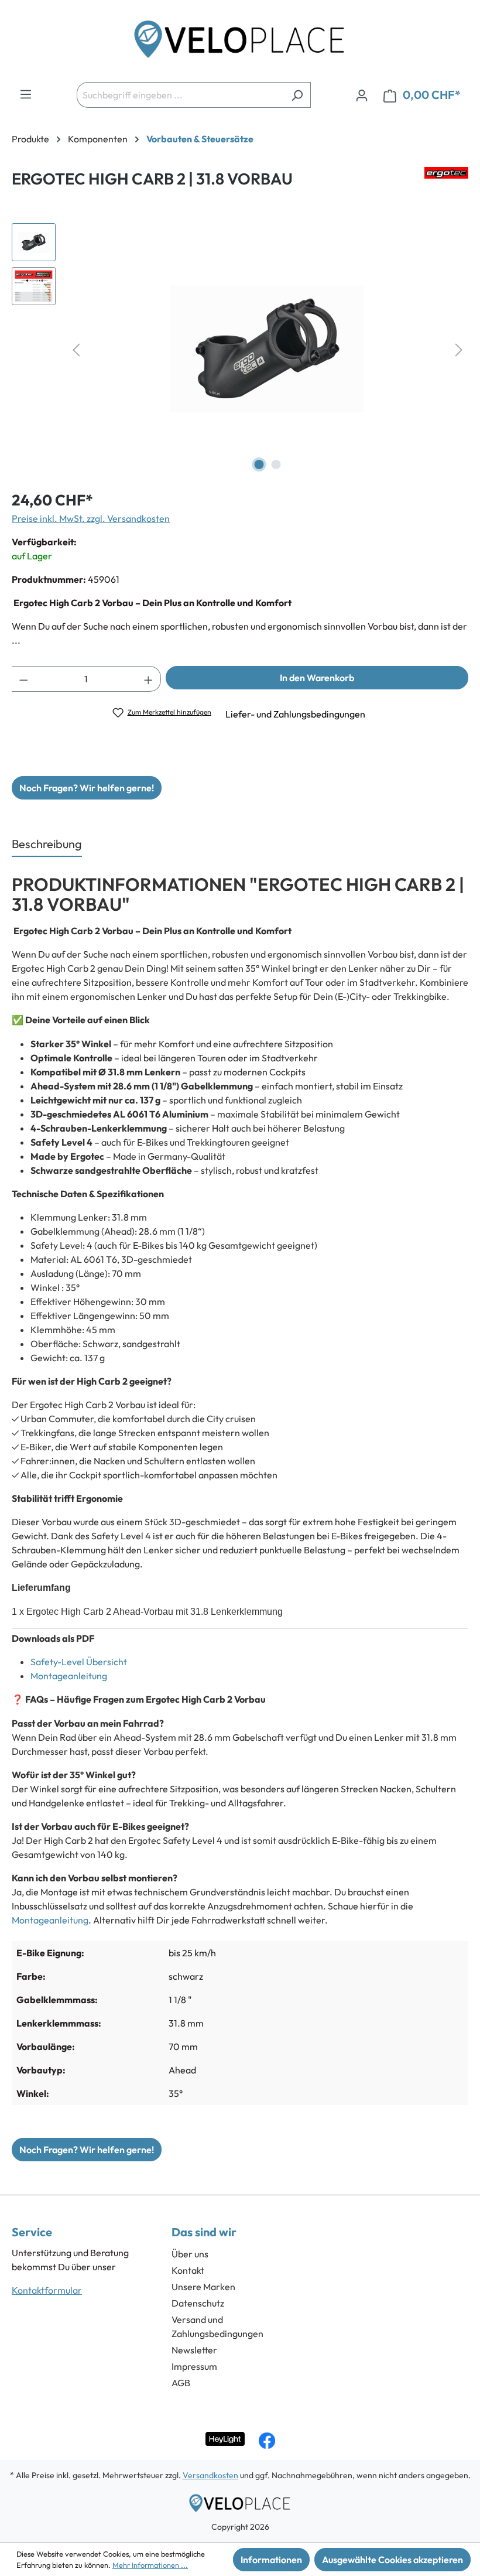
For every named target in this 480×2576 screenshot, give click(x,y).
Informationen (271, 2560)
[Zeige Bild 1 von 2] (259, 464)
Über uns (190, 2254)
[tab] (47, 845)
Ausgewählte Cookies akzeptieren (392, 2560)
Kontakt (188, 2270)
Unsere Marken (203, 2287)
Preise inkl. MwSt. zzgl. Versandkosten (91, 518)
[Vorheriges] (76, 349)
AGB (181, 2383)
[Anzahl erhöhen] (149, 679)
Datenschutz (198, 2303)
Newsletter (194, 2350)
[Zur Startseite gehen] (240, 43)
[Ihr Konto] (362, 95)
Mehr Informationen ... (150, 2565)
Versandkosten (210, 2475)
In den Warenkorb (317, 678)
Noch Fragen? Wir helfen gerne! (87, 788)
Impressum (194, 2366)
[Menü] (26, 94)
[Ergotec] (446, 183)
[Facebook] (267, 2441)
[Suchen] (297, 95)
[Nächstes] (459, 349)
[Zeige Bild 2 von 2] (276, 464)
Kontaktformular (47, 2290)
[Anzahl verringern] (23, 679)
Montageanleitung (69, 1676)
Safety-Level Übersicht (80, 1662)
